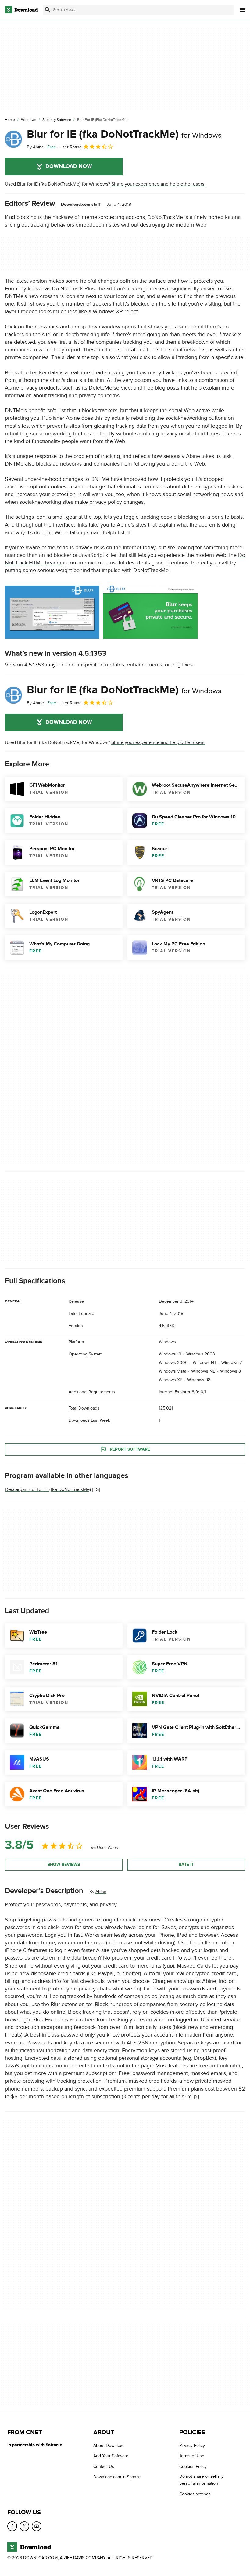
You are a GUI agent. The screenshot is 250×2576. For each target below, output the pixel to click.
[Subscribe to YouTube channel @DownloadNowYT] (37, 2526)
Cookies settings (195, 2494)
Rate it (186, 1865)
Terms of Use (192, 2456)
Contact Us (104, 2467)
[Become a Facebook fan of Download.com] (12, 2526)
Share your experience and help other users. (158, 184)
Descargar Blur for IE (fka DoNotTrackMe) (48, 1489)
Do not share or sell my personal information (201, 2480)
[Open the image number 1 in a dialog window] (150, 612)
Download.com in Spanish (118, 2477)
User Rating (71, 147)
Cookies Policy (193, 2467)
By (35, 147)
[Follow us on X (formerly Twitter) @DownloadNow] (24, 2526)
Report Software (130, 1449)
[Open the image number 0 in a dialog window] (52, 612)
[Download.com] (21, 10)
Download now (69, 166)
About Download (109, 2445)
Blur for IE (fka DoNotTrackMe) (124, 134)
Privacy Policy (192, 2445)
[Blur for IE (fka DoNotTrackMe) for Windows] (13, 139)
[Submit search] (48, 10)
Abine (101, 1892)
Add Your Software (111, 2456)
